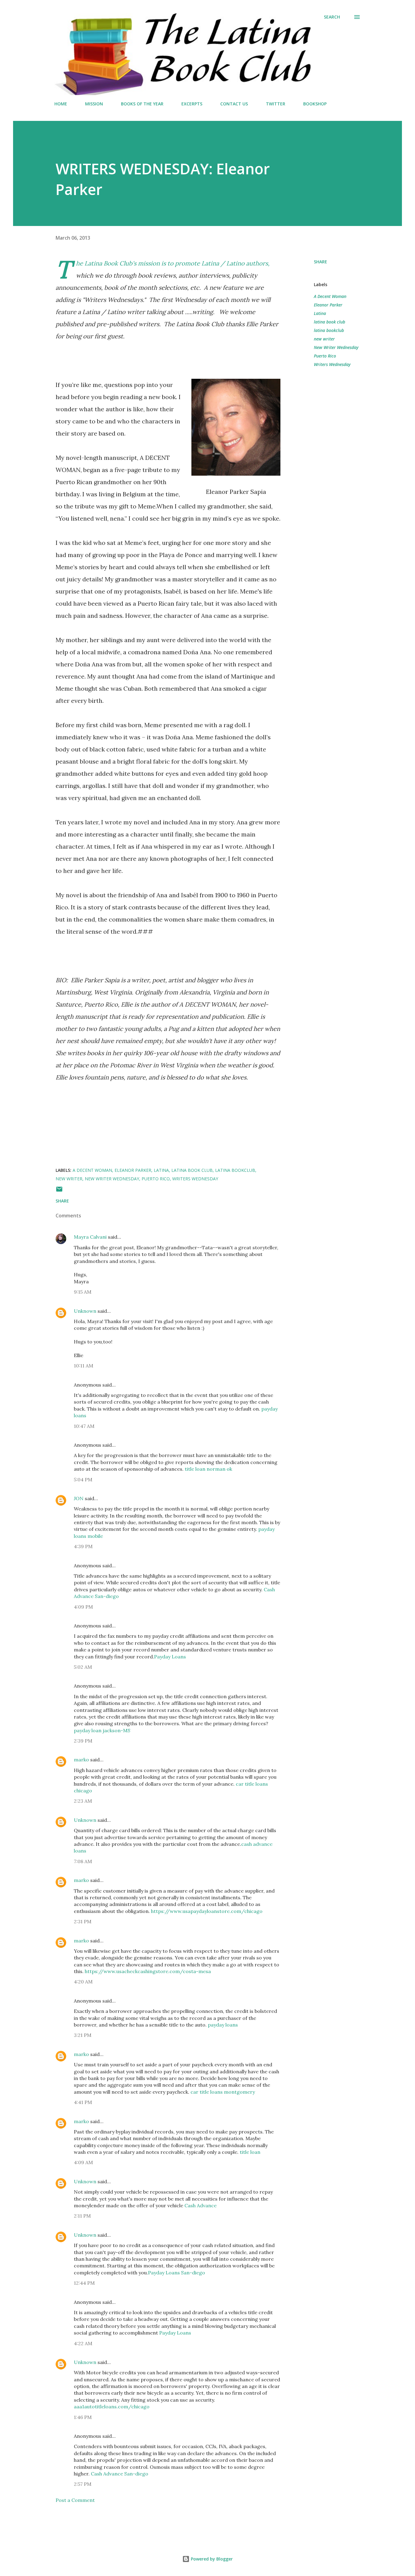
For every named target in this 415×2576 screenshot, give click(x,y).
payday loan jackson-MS (102, 1730)
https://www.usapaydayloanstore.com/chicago (207, 1911)
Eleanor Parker (328, 305)
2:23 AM (83, 1801)
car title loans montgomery (223, 2092)
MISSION (94, 104)
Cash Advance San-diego (120, 2474)
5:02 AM (83, 1667)
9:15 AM (83, 1292)
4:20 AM (83, 1982)
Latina (320, 313)
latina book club (329, 322)
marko (81, 1760)
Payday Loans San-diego (177, 2273)
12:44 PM (84, 2283)
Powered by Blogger (211, 2559)
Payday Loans (170, 1657)
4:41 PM (83, 2102)
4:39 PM (83, 1546)
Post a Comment (75, 2500)
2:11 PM (82, 2216)
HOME (61, 104)
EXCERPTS (192, 104)
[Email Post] (59, 1191)
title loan (250, 2152)
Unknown (85, 1311)
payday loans (223, 2025)
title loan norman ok (208, 1469)
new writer (324, 339)
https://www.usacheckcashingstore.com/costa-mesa (148, 1971)
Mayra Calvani (90, 1237)
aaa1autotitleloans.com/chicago (112, 2407)
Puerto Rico (325, 356)
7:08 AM (83, 1861)
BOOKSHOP (315, 104)
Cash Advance (201, 2205)
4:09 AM (83, 2162)
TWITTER (276, 104)
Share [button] (321, 262)
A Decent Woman (330, 296)
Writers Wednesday (332, 364)
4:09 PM (83, 1607)
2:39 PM (83, 1741)
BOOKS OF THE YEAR (142, 104)
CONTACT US (234, 104)
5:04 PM (83, 1480)
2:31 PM (83, 1921)
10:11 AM (84, 1366)
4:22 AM (83, 2343)
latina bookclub (329, 330)
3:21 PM (83, 2035)
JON (79, 1498)
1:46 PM (83, 2417)
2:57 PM (83, 2484)
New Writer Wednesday (336, 347)
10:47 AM (84, 1426)
